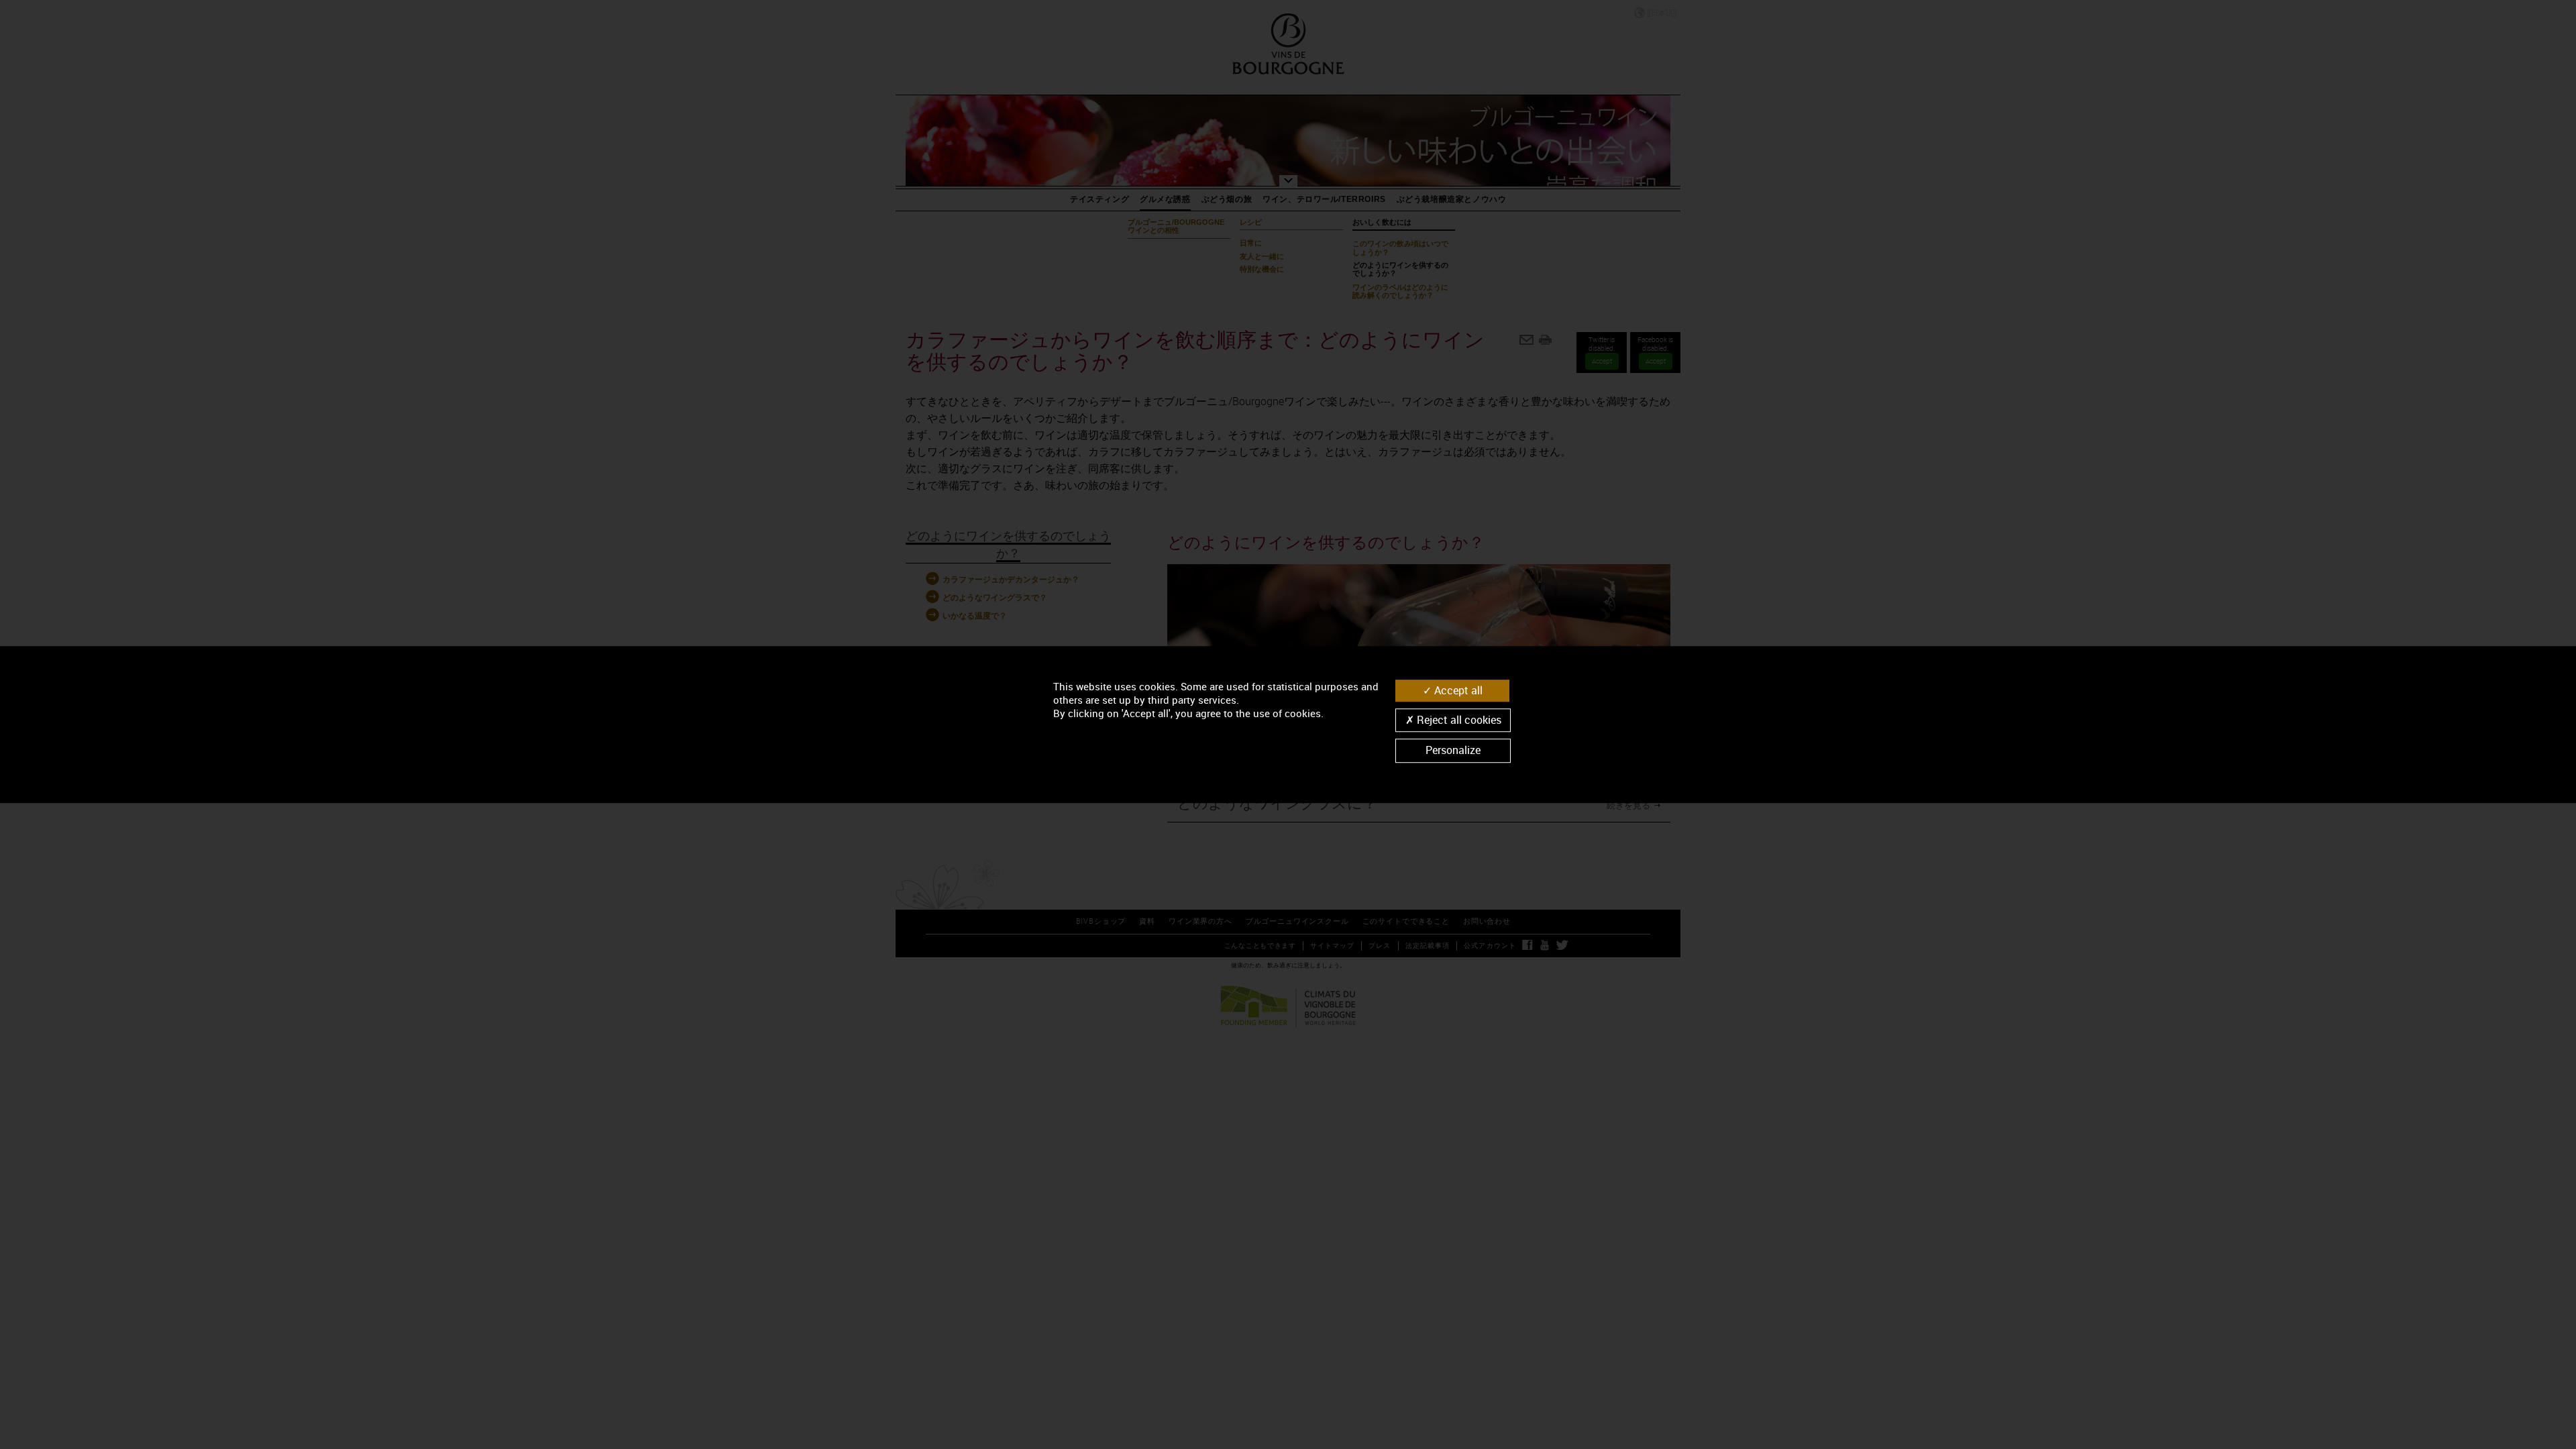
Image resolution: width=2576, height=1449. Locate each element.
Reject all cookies (1458, 720)
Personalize (1453, 751)
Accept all (1457, 690)
